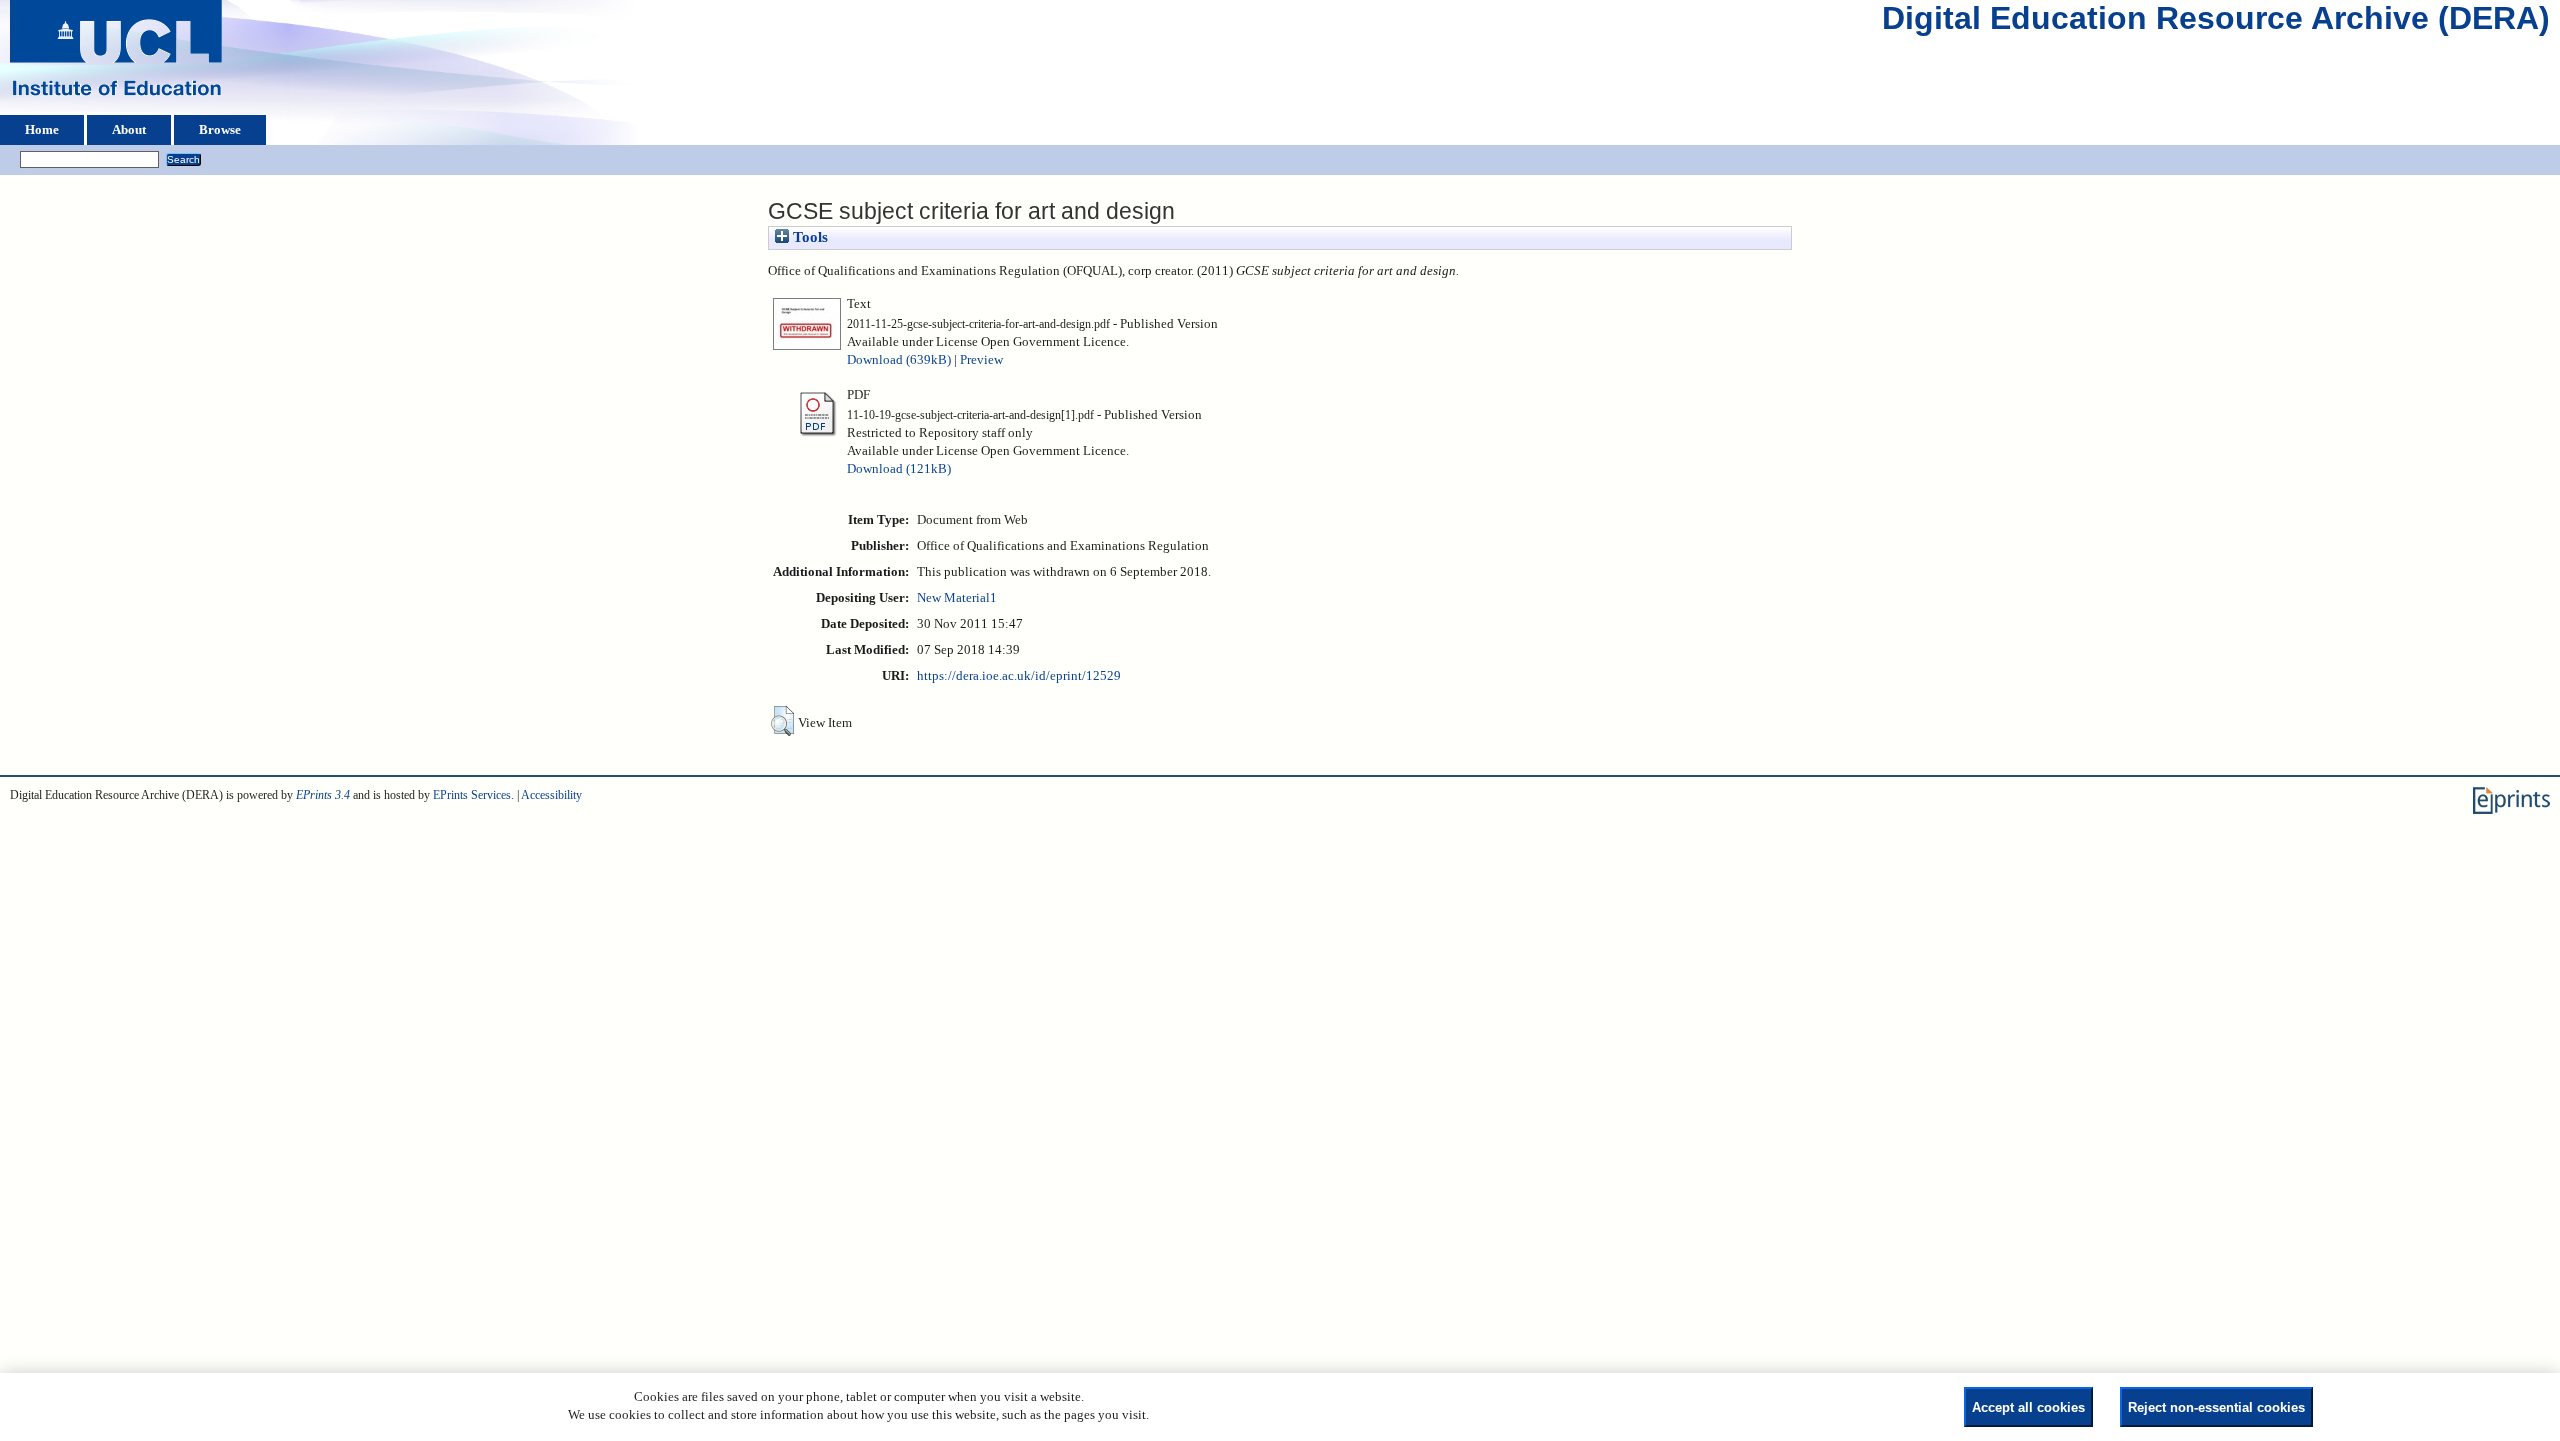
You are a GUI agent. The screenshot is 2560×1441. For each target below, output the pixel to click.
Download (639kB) (899, 360)
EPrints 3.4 (323, 795)
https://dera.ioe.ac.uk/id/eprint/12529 (1019, 676)
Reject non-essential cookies (2216, 1407)
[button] (782, 721)
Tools (808, 237)
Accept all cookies (2028, 1407)
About (129, 130)
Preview (981, 360)
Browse (220, 130)
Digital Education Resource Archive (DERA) (2216, 23)
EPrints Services (472, 795)
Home (42, 130)
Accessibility (551, 795)
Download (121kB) (899, 469)
